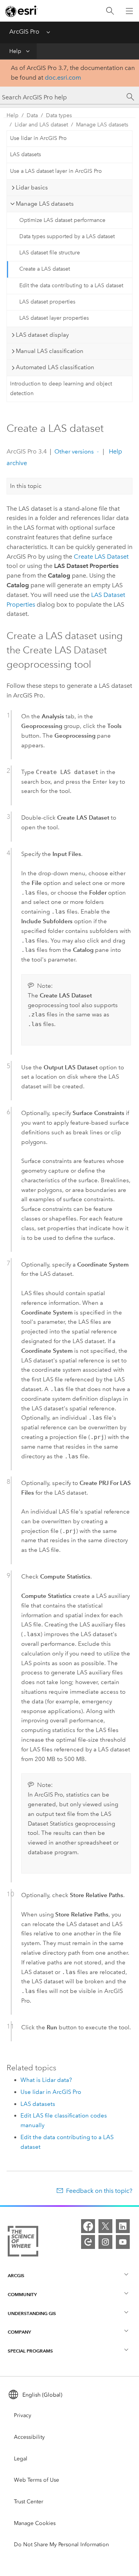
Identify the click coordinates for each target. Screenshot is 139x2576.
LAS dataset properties (47, 302)
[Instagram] (105, 2242)
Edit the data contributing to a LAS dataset (71, 286)
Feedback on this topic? (99, 2191)
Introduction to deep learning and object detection (61, 389)
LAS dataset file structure (50, 253)
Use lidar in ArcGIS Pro (38, 138)
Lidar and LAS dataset (41, 125)
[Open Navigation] (129, 11)
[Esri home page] (22, 11)
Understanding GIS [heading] (32, 2313)
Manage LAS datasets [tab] (45, 204)
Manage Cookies (35, 2523)
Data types (59, 115)
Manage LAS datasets (102, 125)
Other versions (74, 452)
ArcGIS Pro (24, 32)
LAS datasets (25, 154)
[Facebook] (88, 2226)
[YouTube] (123, 2242)
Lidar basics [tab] (32, 188)
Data (32, 115)
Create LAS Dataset (101, 557)
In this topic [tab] (26, 486)
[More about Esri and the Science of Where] (23, 2243)
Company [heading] (19, 2332)
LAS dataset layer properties (54, 318)
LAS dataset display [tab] (42, 335)
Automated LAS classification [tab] (55, 367)
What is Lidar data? (46, 2080)
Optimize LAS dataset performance (62, 220)
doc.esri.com (63, 78)
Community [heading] (22, 2294)
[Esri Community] (88, 2242)
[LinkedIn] (123, 2226)
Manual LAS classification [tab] (50, 351)
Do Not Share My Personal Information (61, 2544)
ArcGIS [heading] (16, 2275)
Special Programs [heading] (30, 2351)
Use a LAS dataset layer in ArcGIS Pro (56, 171)
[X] (105, 2226)
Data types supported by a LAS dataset (67, 236)
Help (15, 51)
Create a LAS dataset (45, 269)
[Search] (110, 11)
